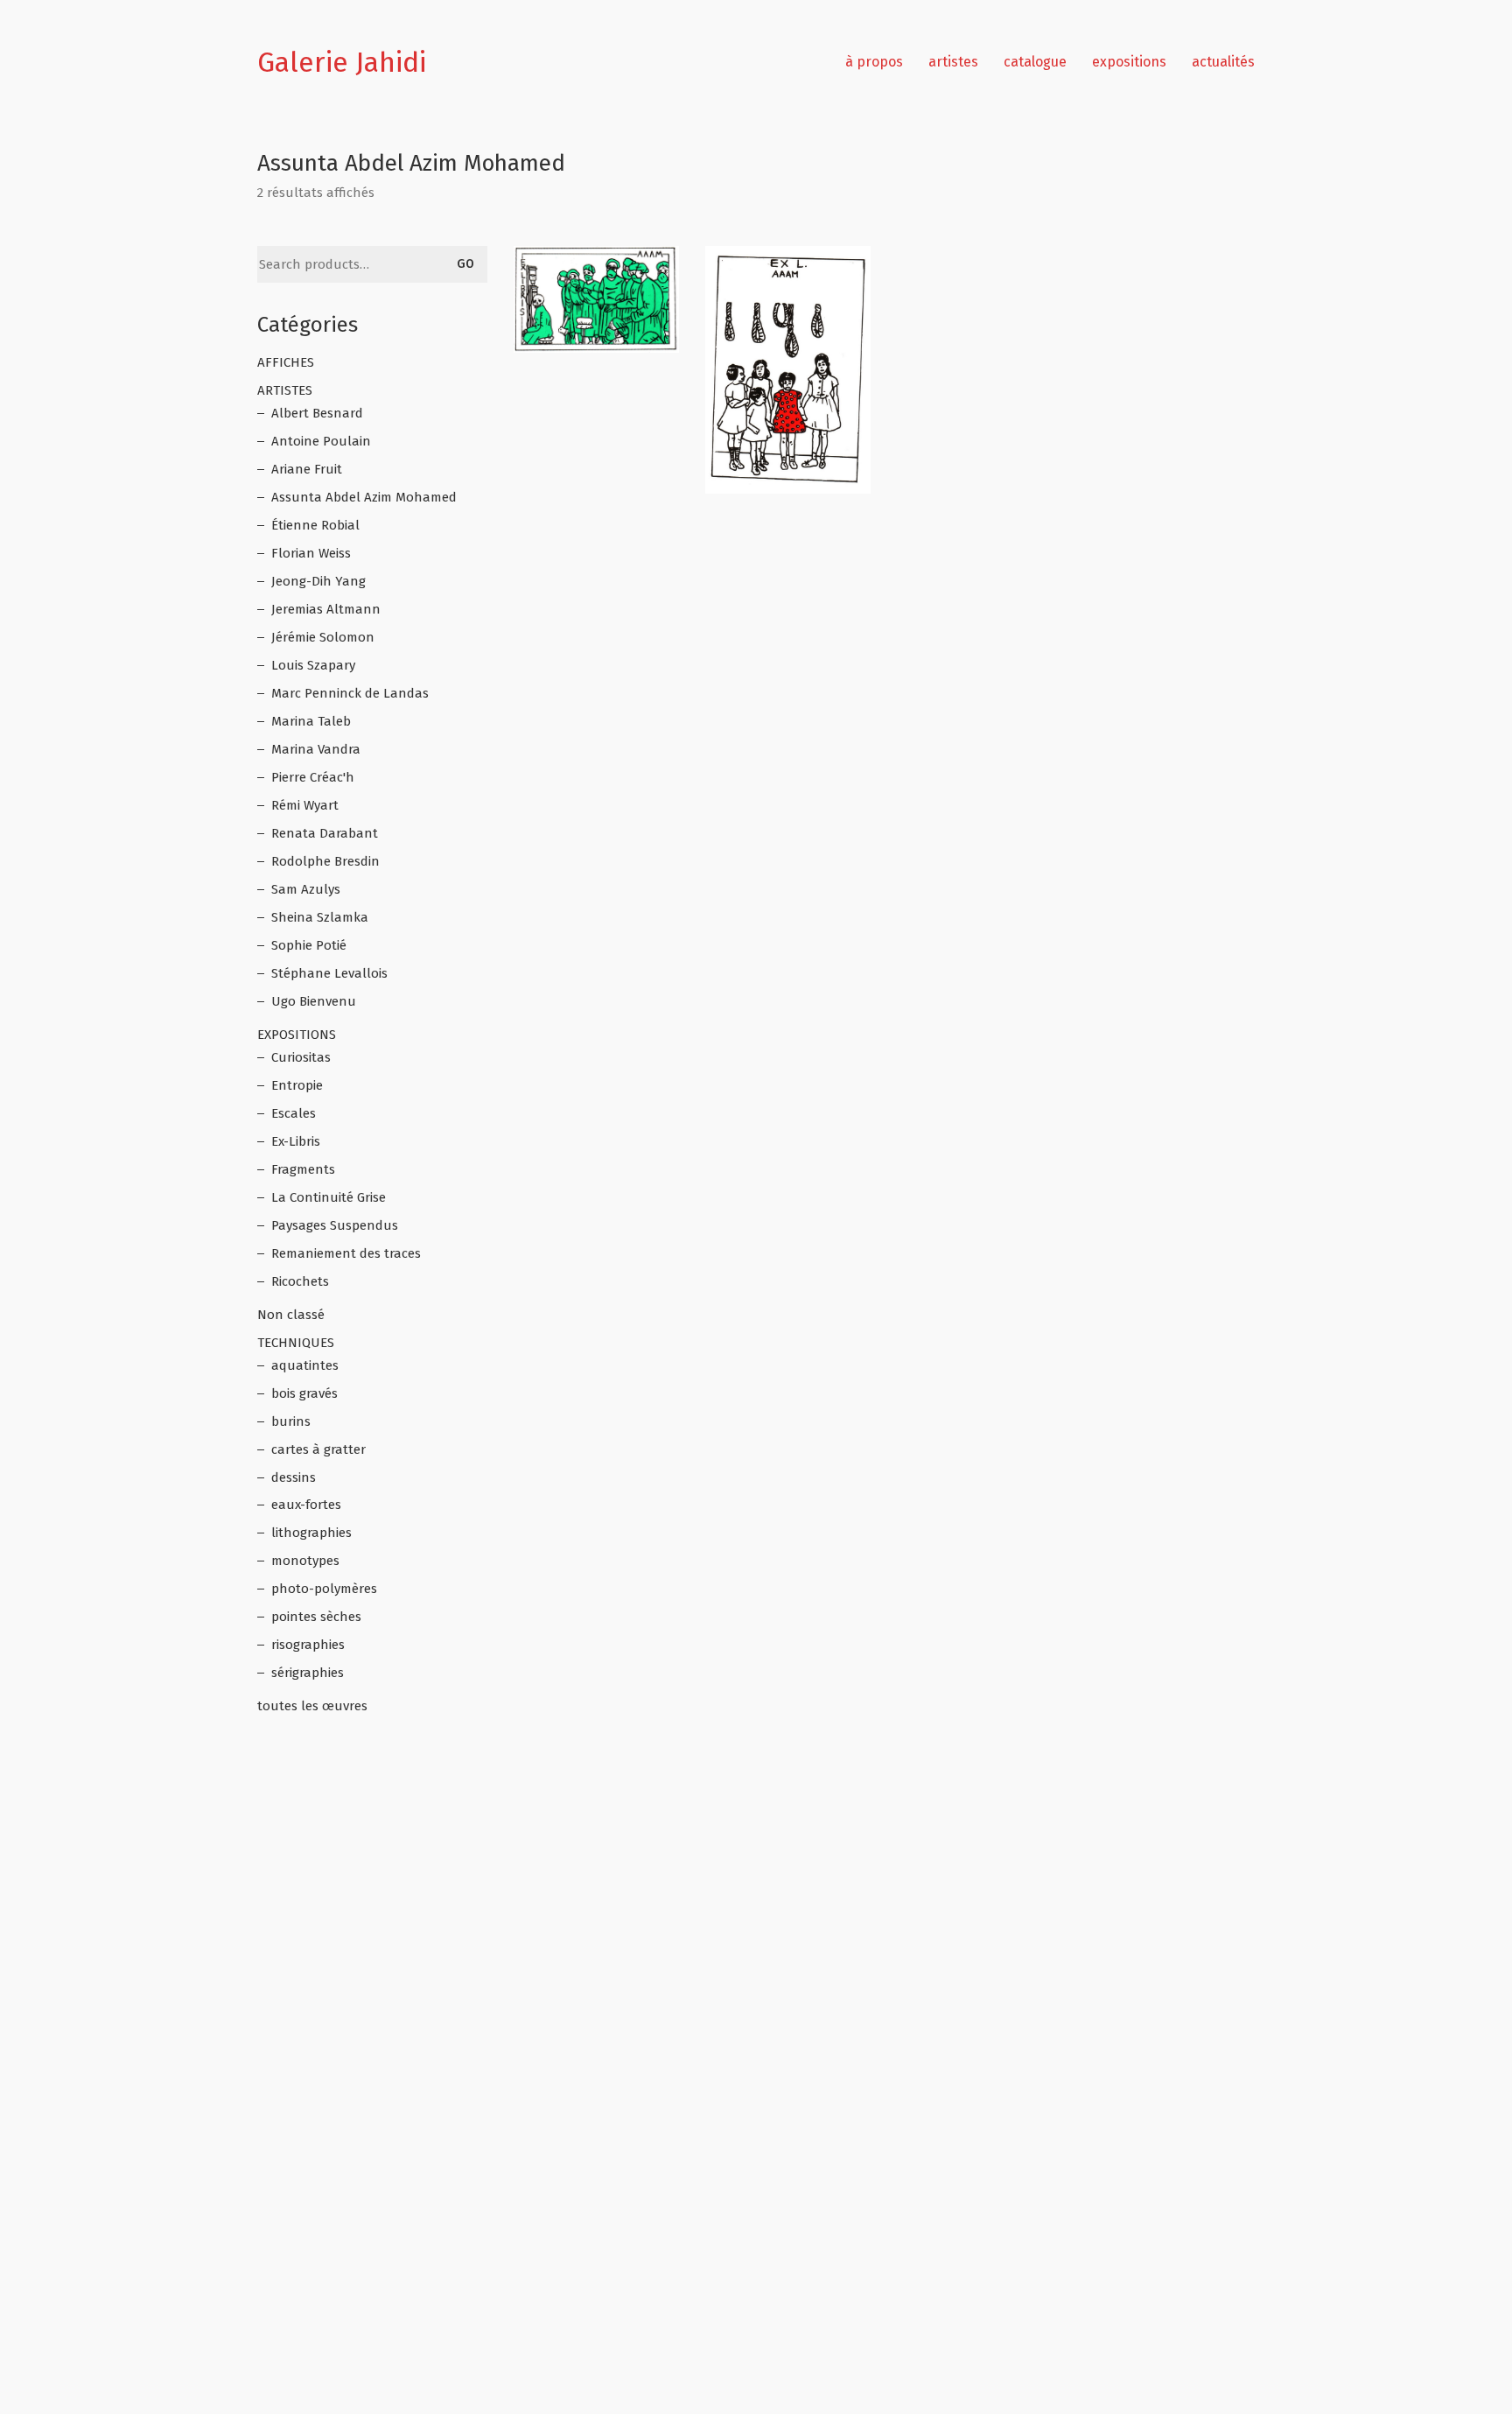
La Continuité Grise (329, 1197)
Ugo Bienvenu (314, 1001)
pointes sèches (316, 1617)
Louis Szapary (313, 665)
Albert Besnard (317, 413)
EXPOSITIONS (297, 1035)
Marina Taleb (311, 721)
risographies (308, 1645)
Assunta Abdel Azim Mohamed (364, 497)
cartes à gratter (318, 1449)
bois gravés (304, 1393)
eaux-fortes (306, 1505)
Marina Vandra (316, 749)
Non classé (291, 1315)
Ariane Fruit (307, 469)
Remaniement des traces (346, 1253)
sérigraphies (308, 1673)
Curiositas (301, 1057)
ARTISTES (285, 390)
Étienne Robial (315, 525)
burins (291, 1421)
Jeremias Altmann (326, 609)
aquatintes (305, 1365)
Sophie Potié (309, 945)
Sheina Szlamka (320, 917)
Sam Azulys (306, 889)
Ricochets (300, 1281)
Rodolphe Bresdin (325, 861)
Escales (294, 1113)
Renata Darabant (325, 833)
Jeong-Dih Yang (318, 581)
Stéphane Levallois (329, 973)
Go (465, 264)
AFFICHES (286, 362)
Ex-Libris (296, 1141)
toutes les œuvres (312, 1706)
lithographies (311, 1533)
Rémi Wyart (305, 805)
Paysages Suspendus (335, 1225)
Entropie (297, 1085)
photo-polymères (324, 1589)
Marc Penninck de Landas (350, 693)
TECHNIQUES (296, 1343)
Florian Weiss (311, 553)
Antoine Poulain (321, 441)
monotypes (305, 1561)
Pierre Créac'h (313, 777)
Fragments (303, 1169)
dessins (294, 1477)
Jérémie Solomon (323, 637)
